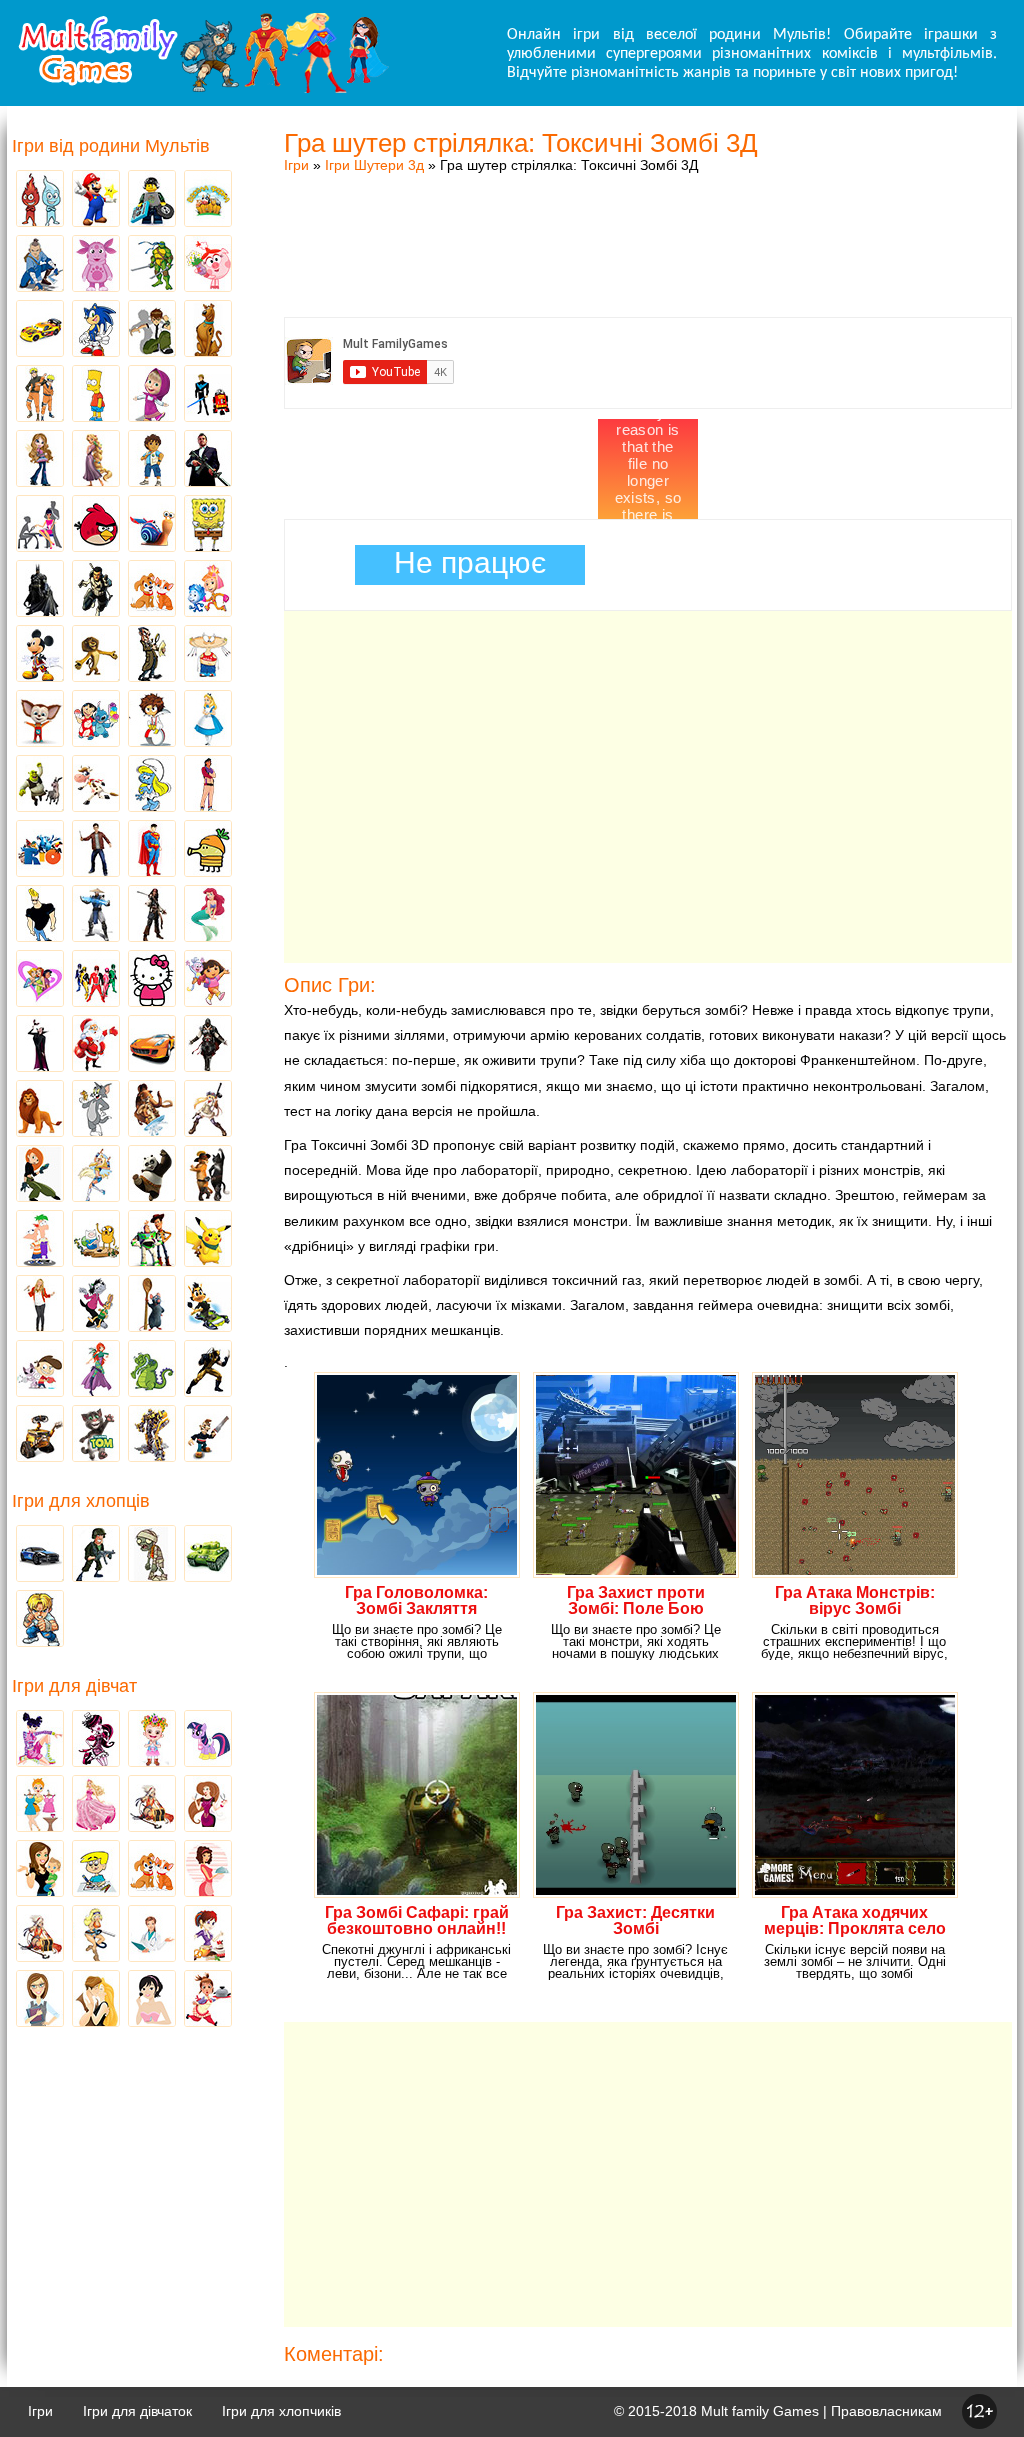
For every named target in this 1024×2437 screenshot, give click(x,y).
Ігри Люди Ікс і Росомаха (208, 1370)
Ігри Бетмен (40, 590)
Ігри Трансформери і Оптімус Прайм (152, 1435)
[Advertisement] (648, 225)
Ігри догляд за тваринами (152, 590)
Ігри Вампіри (40, 1045)
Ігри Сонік (96, 330)
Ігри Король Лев (40, 1110)
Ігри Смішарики (208, 265)
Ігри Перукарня (208, 1805)
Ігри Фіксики (208, 590)
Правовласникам (886, 2411)
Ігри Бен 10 (152, 330)
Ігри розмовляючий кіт (96, 1435)
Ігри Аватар (40, 265)
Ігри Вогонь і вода (40, 200)
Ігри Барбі (96, 1805)
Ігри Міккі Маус (40, 655)
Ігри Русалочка (208, 915)
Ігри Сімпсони (96, 395)
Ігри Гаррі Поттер (96, 850)
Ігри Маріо (96, 200)
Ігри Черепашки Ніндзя (152, 265)
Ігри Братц (40, 460)
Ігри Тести (40, 2000)
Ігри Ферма (208, 200)
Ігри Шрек (40, 785)
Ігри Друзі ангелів (96, 1175)
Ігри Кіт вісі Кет (40, 1370)
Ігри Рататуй (152, 1305)
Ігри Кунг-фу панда (152, 1175)
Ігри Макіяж (152, 2000)
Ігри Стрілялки (96, 1555)
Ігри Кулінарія (208, 1870)
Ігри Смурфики (152, 785)
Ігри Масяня (208, 655)
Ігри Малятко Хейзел (152, 1740)
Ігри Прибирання (96, 1935)
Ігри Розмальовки (96, 1870)
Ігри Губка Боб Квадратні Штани (208, 525)
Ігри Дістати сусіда (208, 1435)
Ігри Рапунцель (96, 460)
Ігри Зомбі (152, 1555)
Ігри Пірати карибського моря (152, 915)
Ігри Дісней (208, 720)
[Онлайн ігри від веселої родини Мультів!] (202, 88)
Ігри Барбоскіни (40, 720)
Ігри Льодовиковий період (152, 1110)
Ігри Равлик (152, 525)
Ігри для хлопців (81, 1501)
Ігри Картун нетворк (40, 915)
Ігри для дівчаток (137, 2411)
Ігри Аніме (208, 1110)
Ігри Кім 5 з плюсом (40, 1175)
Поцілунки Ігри (96, 2000)
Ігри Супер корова (96, 785)
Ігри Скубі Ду (208, 330)
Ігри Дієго (152, 460)
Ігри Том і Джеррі (96, 1110)
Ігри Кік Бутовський (152, 720)
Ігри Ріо (40, 850)
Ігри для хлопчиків (281, 2411)
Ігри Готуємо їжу (208, 2000)
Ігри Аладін (208, 785)
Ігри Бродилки (152, 1805)
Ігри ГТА (208, 460)
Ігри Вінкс (40, 1740)
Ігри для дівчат (74, 1686)
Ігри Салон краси (40, 525)
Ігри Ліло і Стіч (96, 720)
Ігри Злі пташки (96, 525)
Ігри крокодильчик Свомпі (152, 1370)
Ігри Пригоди (40, 1935)
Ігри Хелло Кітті (152, 980)
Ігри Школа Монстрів (96, 1740)
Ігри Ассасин (208, 1045)
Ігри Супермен (152, 850)
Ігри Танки (208, 1555)
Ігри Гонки (40, 1555)
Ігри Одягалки (40, 1805)
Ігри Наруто (40, 395)
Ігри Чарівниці (96, 1370)
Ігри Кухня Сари (208, 1935)
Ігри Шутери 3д (374, 165)
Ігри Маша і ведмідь (152, 395)
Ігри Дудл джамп (208, 850)
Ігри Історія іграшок (152, 1240)
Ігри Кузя (208, 1305)
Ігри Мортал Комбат (96, 915)
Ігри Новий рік (96, 1045)
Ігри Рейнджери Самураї (96, 980)
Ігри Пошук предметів (152, 655)
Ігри (296, 165)
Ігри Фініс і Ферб (40, 1240)
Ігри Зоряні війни (208, 395)
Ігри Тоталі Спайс (40, 980)
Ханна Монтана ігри (40, 1305)
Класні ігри (96, 590)
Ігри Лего (152, 200)
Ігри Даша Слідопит (208, 980)
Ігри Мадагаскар (96, 655)
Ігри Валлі (40, 1435)
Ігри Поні (208, 1740)
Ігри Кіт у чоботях (208, 1175)
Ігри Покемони (208, 1240)
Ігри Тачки (40, 330)
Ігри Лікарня (152, 1935)
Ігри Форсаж (152, 1045)
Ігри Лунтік (96, 265)
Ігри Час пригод (96, 1240)
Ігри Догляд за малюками (40, 1870)
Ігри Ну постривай (96, 1305)
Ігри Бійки (40, 1620)
